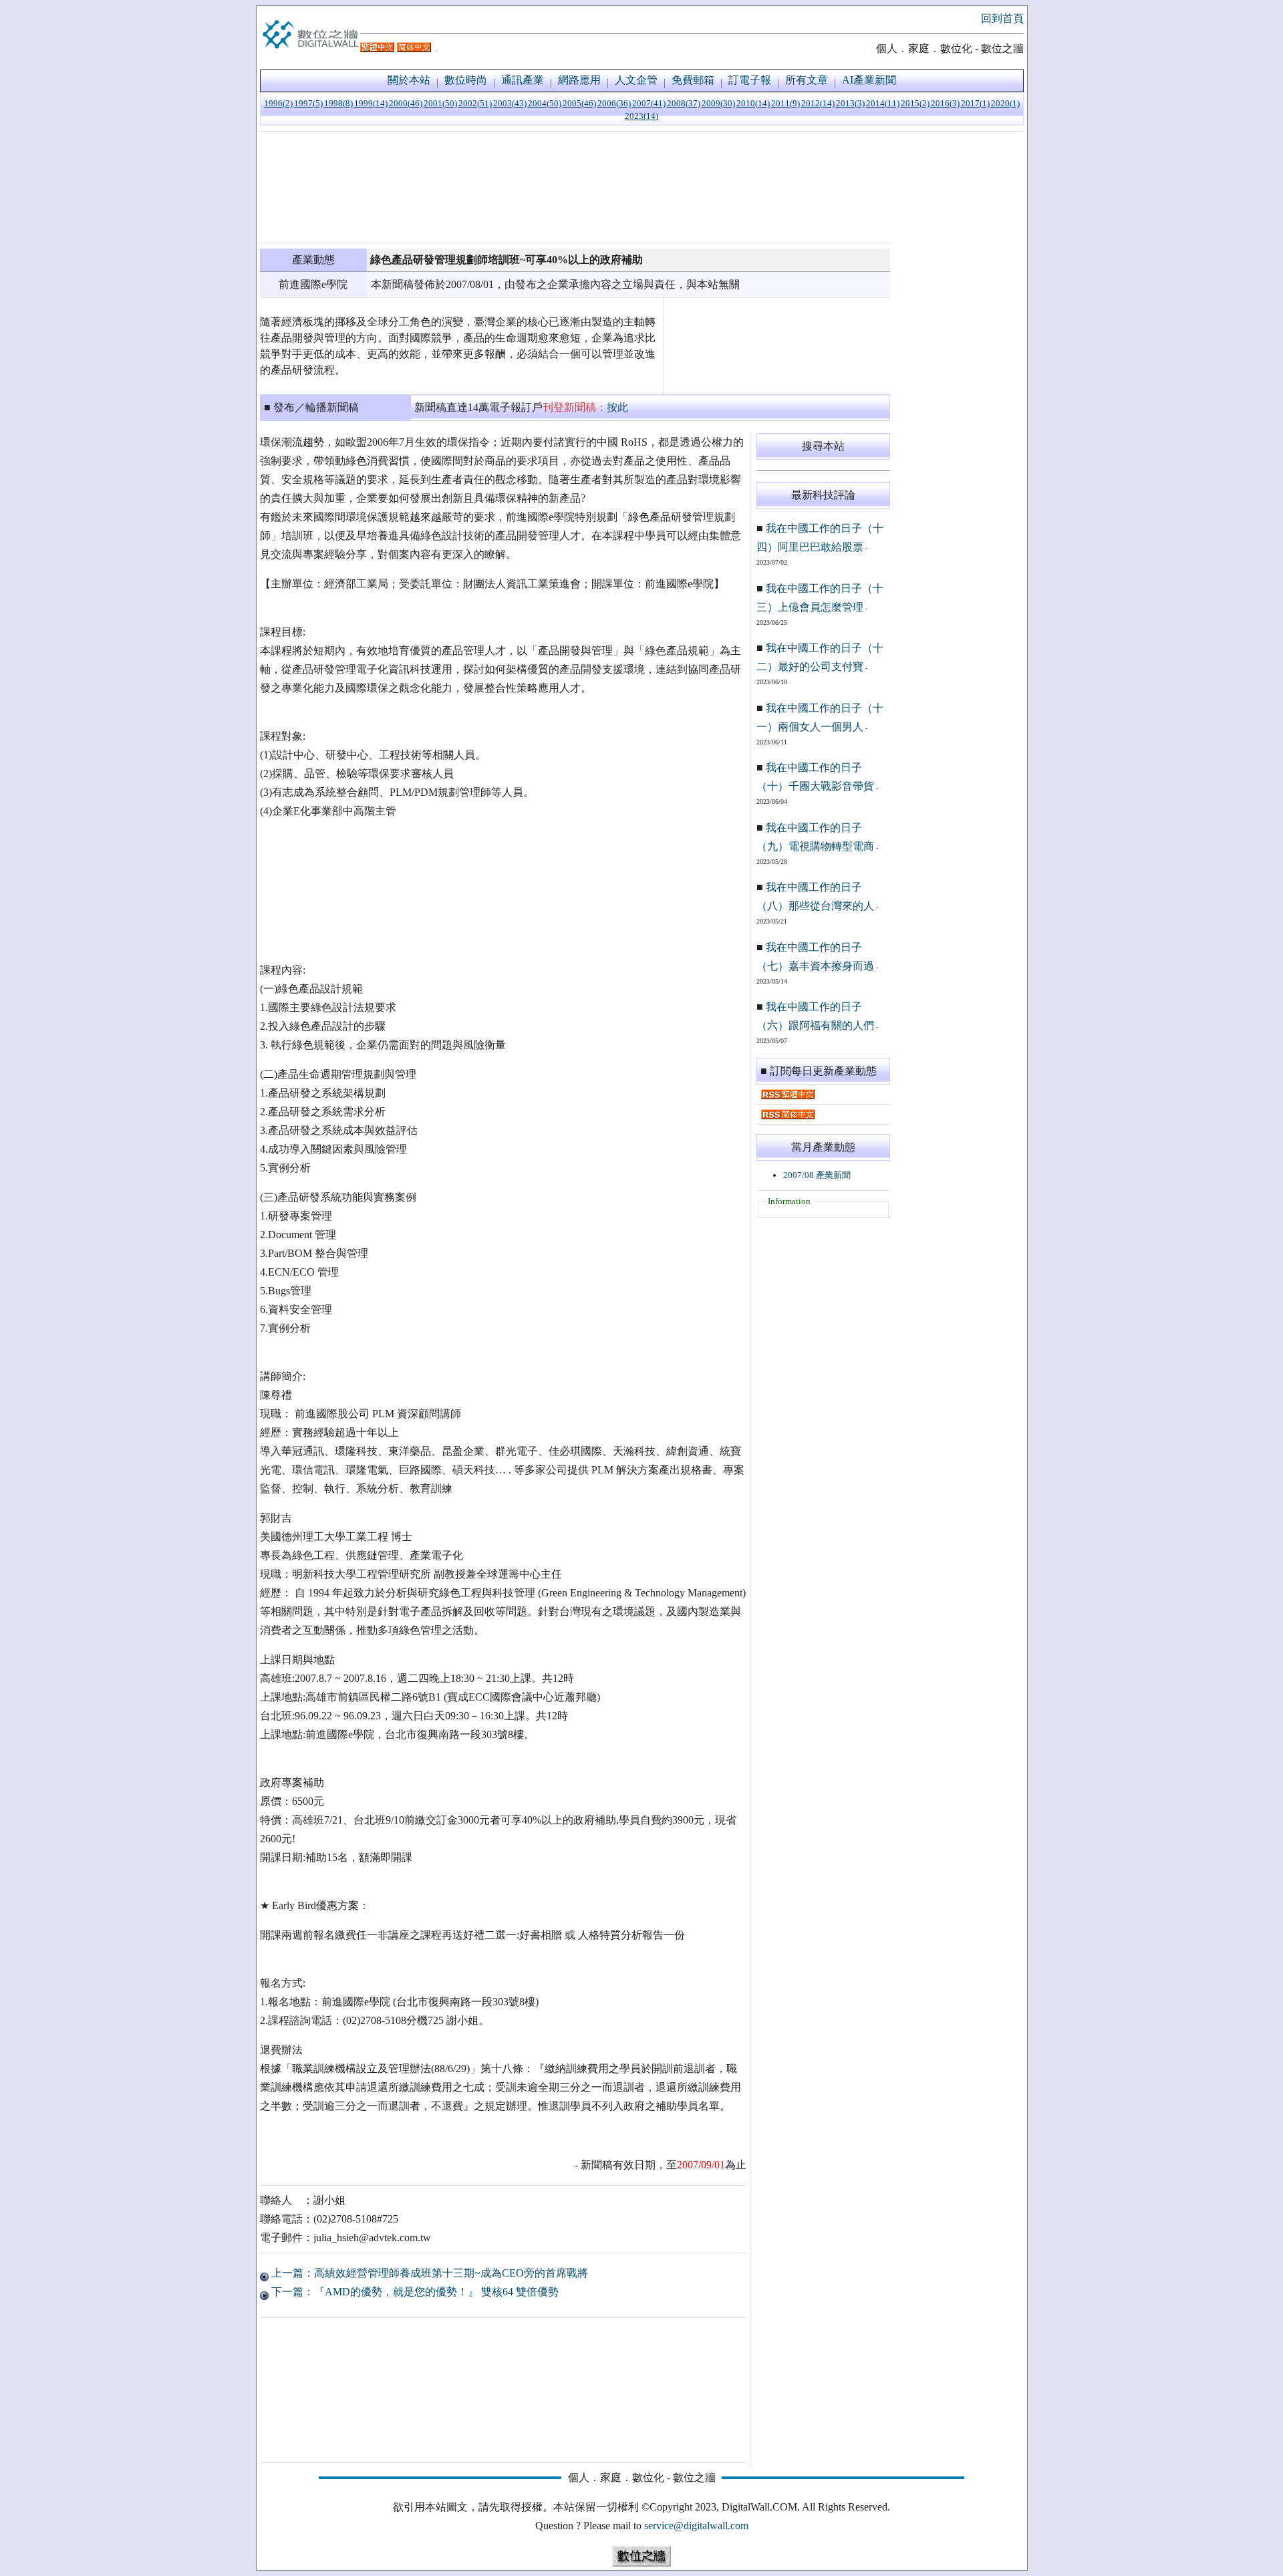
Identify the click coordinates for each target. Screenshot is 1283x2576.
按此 (617, 407)
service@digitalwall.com (696, 2526)
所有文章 (807, 80)
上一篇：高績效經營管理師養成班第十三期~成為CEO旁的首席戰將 (428, 2273)
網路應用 (579, 80)
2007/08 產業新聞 (817, 1175)
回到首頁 (1002, 18)
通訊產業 (523, 80)
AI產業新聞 (869, 80)
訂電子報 (750, 80)
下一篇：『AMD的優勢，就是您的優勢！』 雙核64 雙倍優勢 (414, 2292)
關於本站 (409, 80)
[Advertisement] (575, 187)
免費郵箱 (693, 80)
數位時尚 (466, 80)
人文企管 (636, 80)
